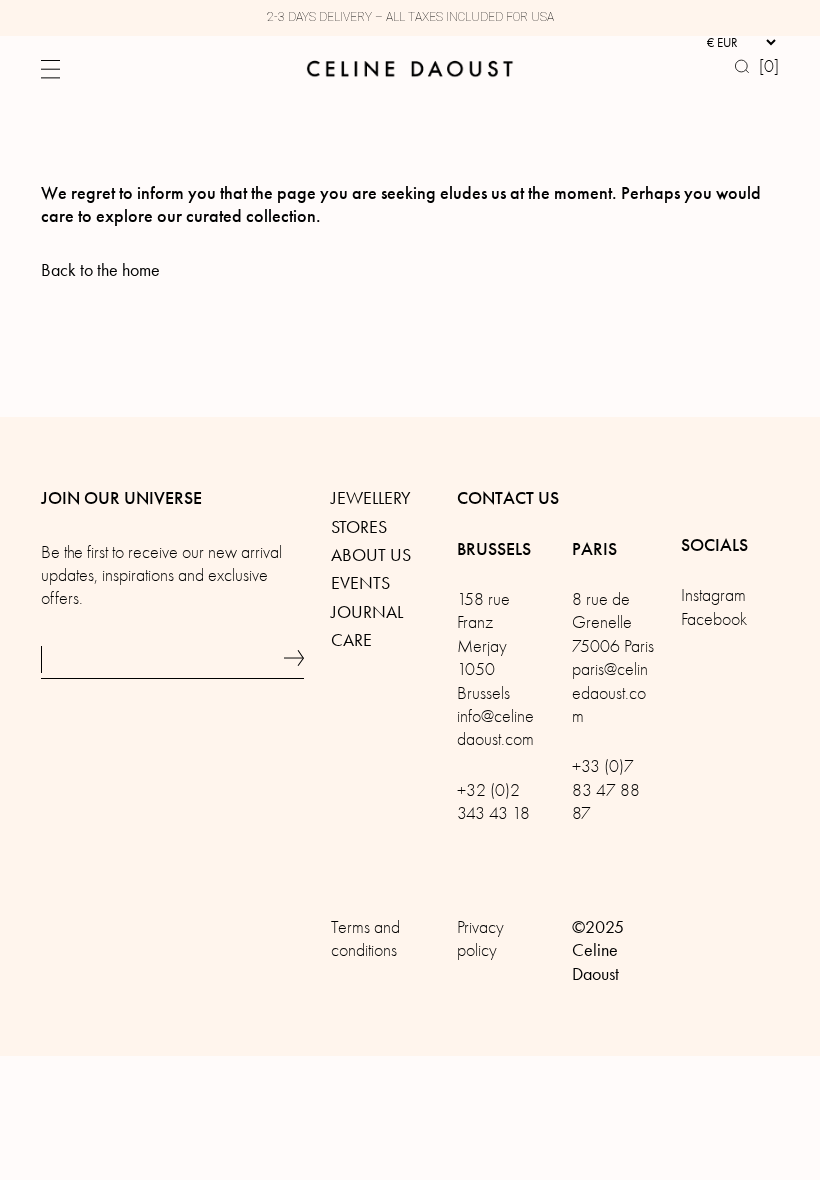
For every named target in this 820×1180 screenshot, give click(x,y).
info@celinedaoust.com (495, 728)
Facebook (714, 619)
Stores (359, 527)
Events (360, 583)
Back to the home (100, 270)
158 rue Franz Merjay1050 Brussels (483, 646)
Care (351, 640)
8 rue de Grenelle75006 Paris (613, 623)
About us (371, 555)
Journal (367, 612)
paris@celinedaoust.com (610, 693)
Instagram (713, 595)
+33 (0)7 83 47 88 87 (606, 790)
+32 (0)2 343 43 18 (493, 802)
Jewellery (371, 498)
